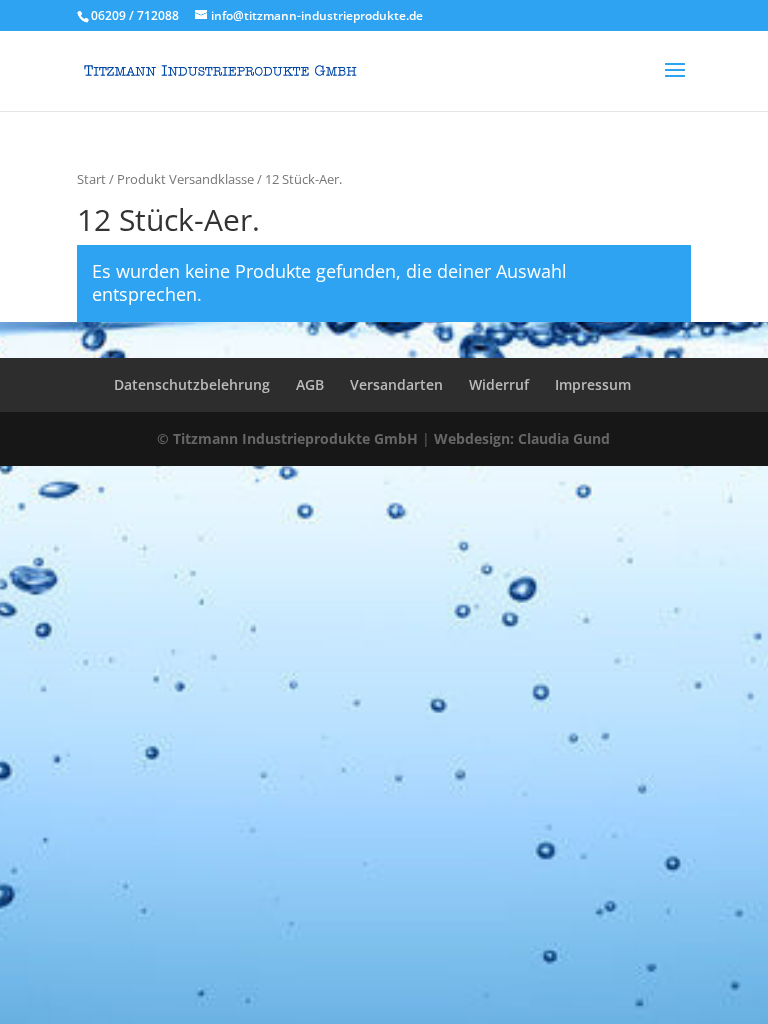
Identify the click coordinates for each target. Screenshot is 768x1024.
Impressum (593, 384)
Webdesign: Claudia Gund (522, 438)
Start (91, 179)
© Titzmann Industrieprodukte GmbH (287, 438)
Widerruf (499, 384)
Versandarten (396, 384)
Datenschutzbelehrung (192, 384)
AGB (310, 384)
